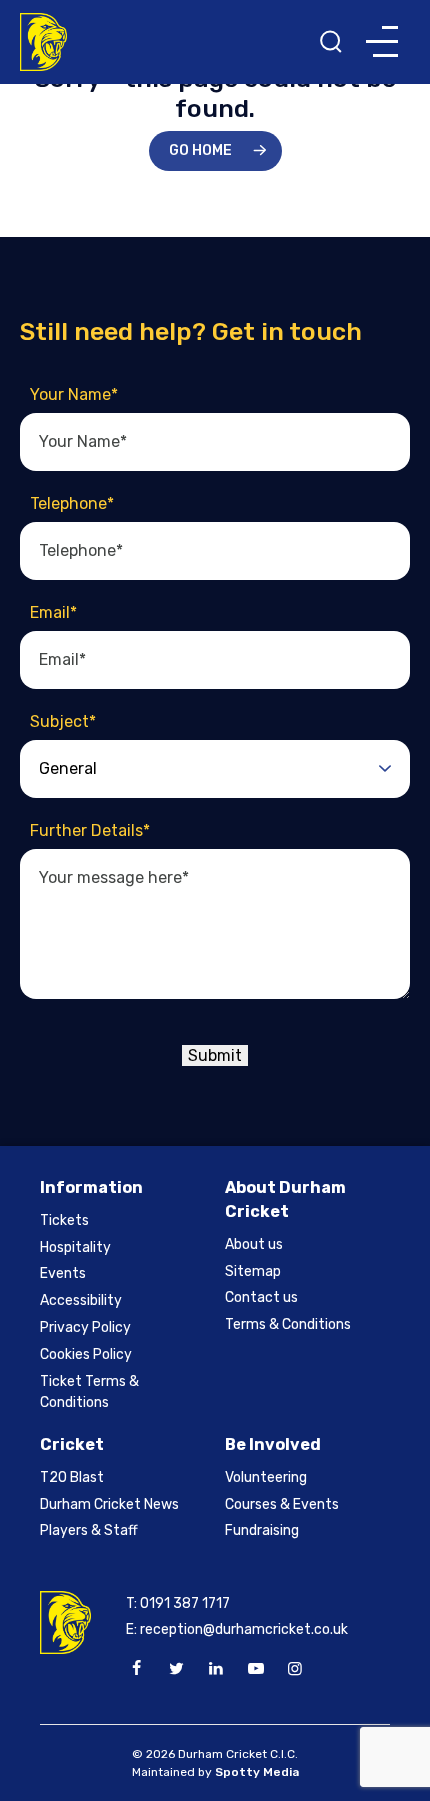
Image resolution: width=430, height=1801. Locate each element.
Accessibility (81, 1300)
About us (254, 1244)
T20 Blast (72, 1477)
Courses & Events (282, 1504)
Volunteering (266, 1477)
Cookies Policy (86, 1354)
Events (63, 1273)
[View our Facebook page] (137, 1669)
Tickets (64, 1220)
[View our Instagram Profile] (295, 1669)
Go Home (200, 150)
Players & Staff (89, 1530)
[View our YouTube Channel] (255, 1669)
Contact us (261, 1297)
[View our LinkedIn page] (216, 1669)
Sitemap (253, 1271)
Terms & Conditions (288, 1324)
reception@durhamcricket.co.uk (244, 1629)
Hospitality (75, 1247)
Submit (215, 1055)
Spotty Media (257, 1772)
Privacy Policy (85, 1327)
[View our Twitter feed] (176, 1669)
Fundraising (262, 1530)
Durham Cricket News (109, 1504)
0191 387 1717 (185, 1603)
